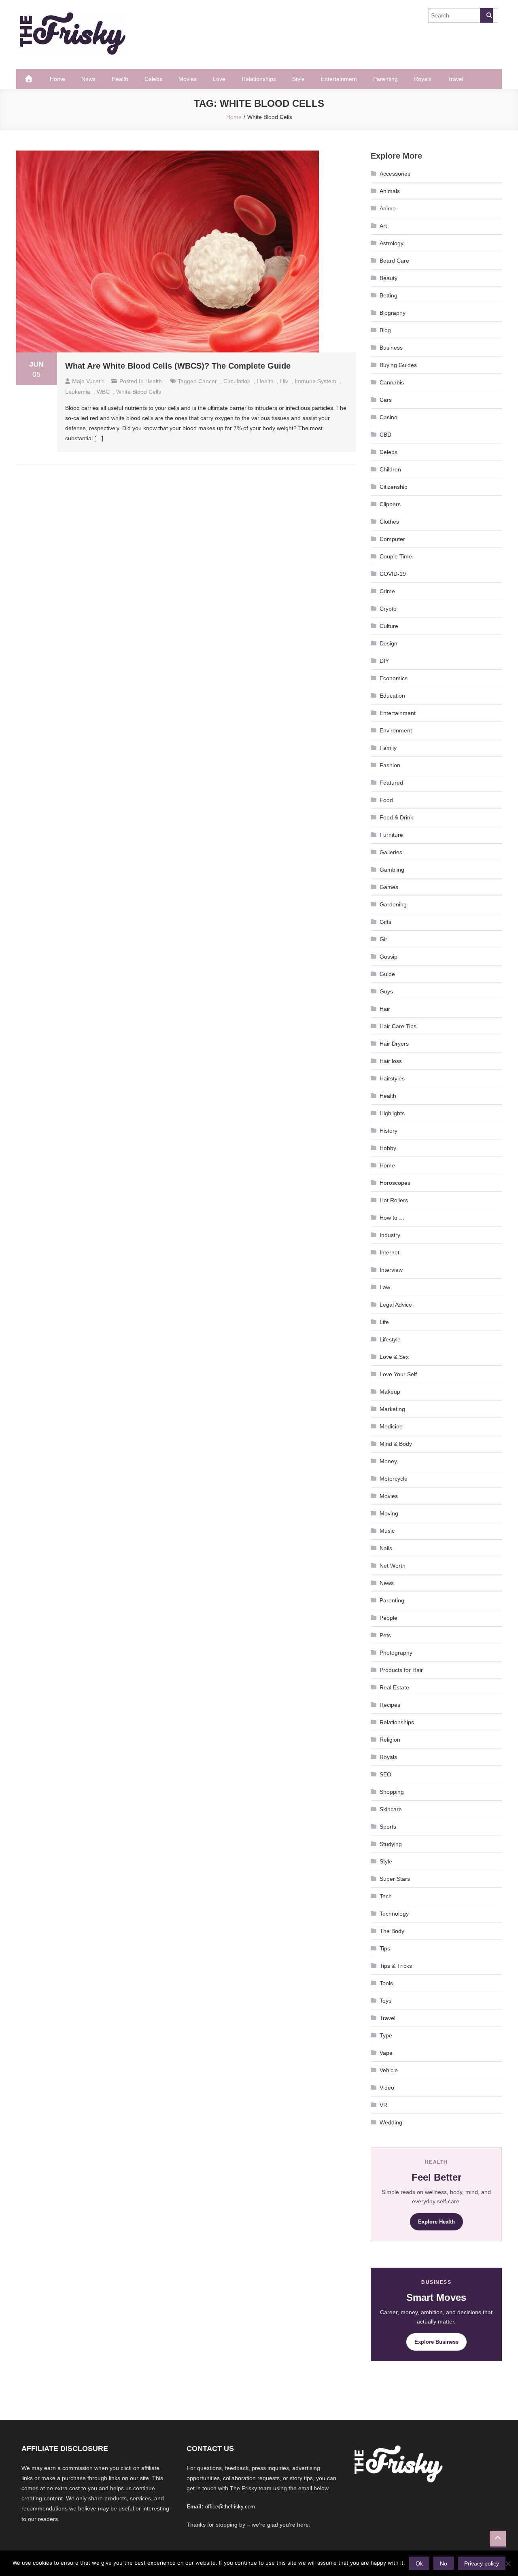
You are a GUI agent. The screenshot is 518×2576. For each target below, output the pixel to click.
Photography (396, 1653)
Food (386, 800)
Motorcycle (394, 1479)
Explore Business (436, 2342)
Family (388, 748)
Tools (386, 1983)
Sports (388, 1827)
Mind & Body (396, 1444)
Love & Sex (394, 1357)
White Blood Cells (139, 392)
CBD (385, 435)
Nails (386, 1548)
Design (388, 643)
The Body (392, 1931)
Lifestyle (390, 1339)
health (265, 381)
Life (384, 1322)
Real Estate (394, 1687)
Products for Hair (401, 1670)
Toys (385, 2001)
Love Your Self (398, 1374)
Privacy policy (482, 2563)
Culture (389, 626)
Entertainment (339, 79)
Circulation (237, 381)
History (388, 1131)
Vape (386, 2053)
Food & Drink (396, 817)
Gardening (393, 904)
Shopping (392, 1792)
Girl (384, 939)
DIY (384, 661)
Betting (388, 295)
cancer (208, 381)
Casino (388, 417)
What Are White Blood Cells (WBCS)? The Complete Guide (178, 366)
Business (391, 348)
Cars (386, 400)
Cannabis (392, 382)
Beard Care (394, 261)
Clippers (390, 504)
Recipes (390, 1705)
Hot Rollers (394, 1200)
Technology (394, 1914)
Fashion (390, 765)
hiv (284, 381)
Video (387, 2088)
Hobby (388, 1148)
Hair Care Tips (398, 1026)
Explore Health (436, 2222)
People (388, 1618)
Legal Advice (396, 1305)
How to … (392, 1218)
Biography (393, 313)
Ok (419, 2563)
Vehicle (389, 2070)
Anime (388, 208)
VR (383, 2105)
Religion (390, 1740)
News (88, 79)
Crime (387, 591)
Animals (390, 191)
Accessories (395, 174)
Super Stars (395, 1879)
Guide (387, 974)
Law (385, 1287)
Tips (385, 1948)
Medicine (391, 1426)
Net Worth (393, 1566)
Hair (385, 1009)
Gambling (392, 870)
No (444, 2563)
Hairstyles (392, 1078)
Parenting (385, 79)
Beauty (388, 278)
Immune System (315, 381)
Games (389, 887)
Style (298, 79)
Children (390, 469)
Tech (386, 1896)
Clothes (389, 522)
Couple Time (396, 556)
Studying (391, 1844)
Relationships (259, 79)
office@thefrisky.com (230, 2507)
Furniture (391, 835)
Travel (455, 79)
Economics (394, 678)
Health (120, 79)
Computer (392, 539)
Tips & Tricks (396, 1966)
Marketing (392, 1409)
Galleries (391, 852)
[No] (508, 2563)
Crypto (388, 609)
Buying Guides (398, 365)
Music (387, 1531)
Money (388, 1461)
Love (219, 79)
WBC (103, 392)
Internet (390, 1252)
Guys (386, 991)
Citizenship (394, 487)
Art (383, 226)
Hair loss (391, 1061)
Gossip (388, 957)
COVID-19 (393, 574)
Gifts (385, 922)
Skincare (391, 1809)
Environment (396, 730)
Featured (391, 783)
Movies (188, 79)
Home (57, 79)
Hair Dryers (394, 1044)
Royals (423, 79)
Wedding (391, 2122)
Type (386, 2035)
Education (392, 696)
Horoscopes (395, 1183)
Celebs (153, 79)
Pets (385, 1635)
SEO (385, 1774)
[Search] (486, 15)
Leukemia (78, 392)
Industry (390, 1235)
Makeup (390, 1392)
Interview (391, 1270)
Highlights (392, 1113)
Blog (385, 330)
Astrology (392, 243)
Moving (389, 1513)
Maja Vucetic (88, 381)
